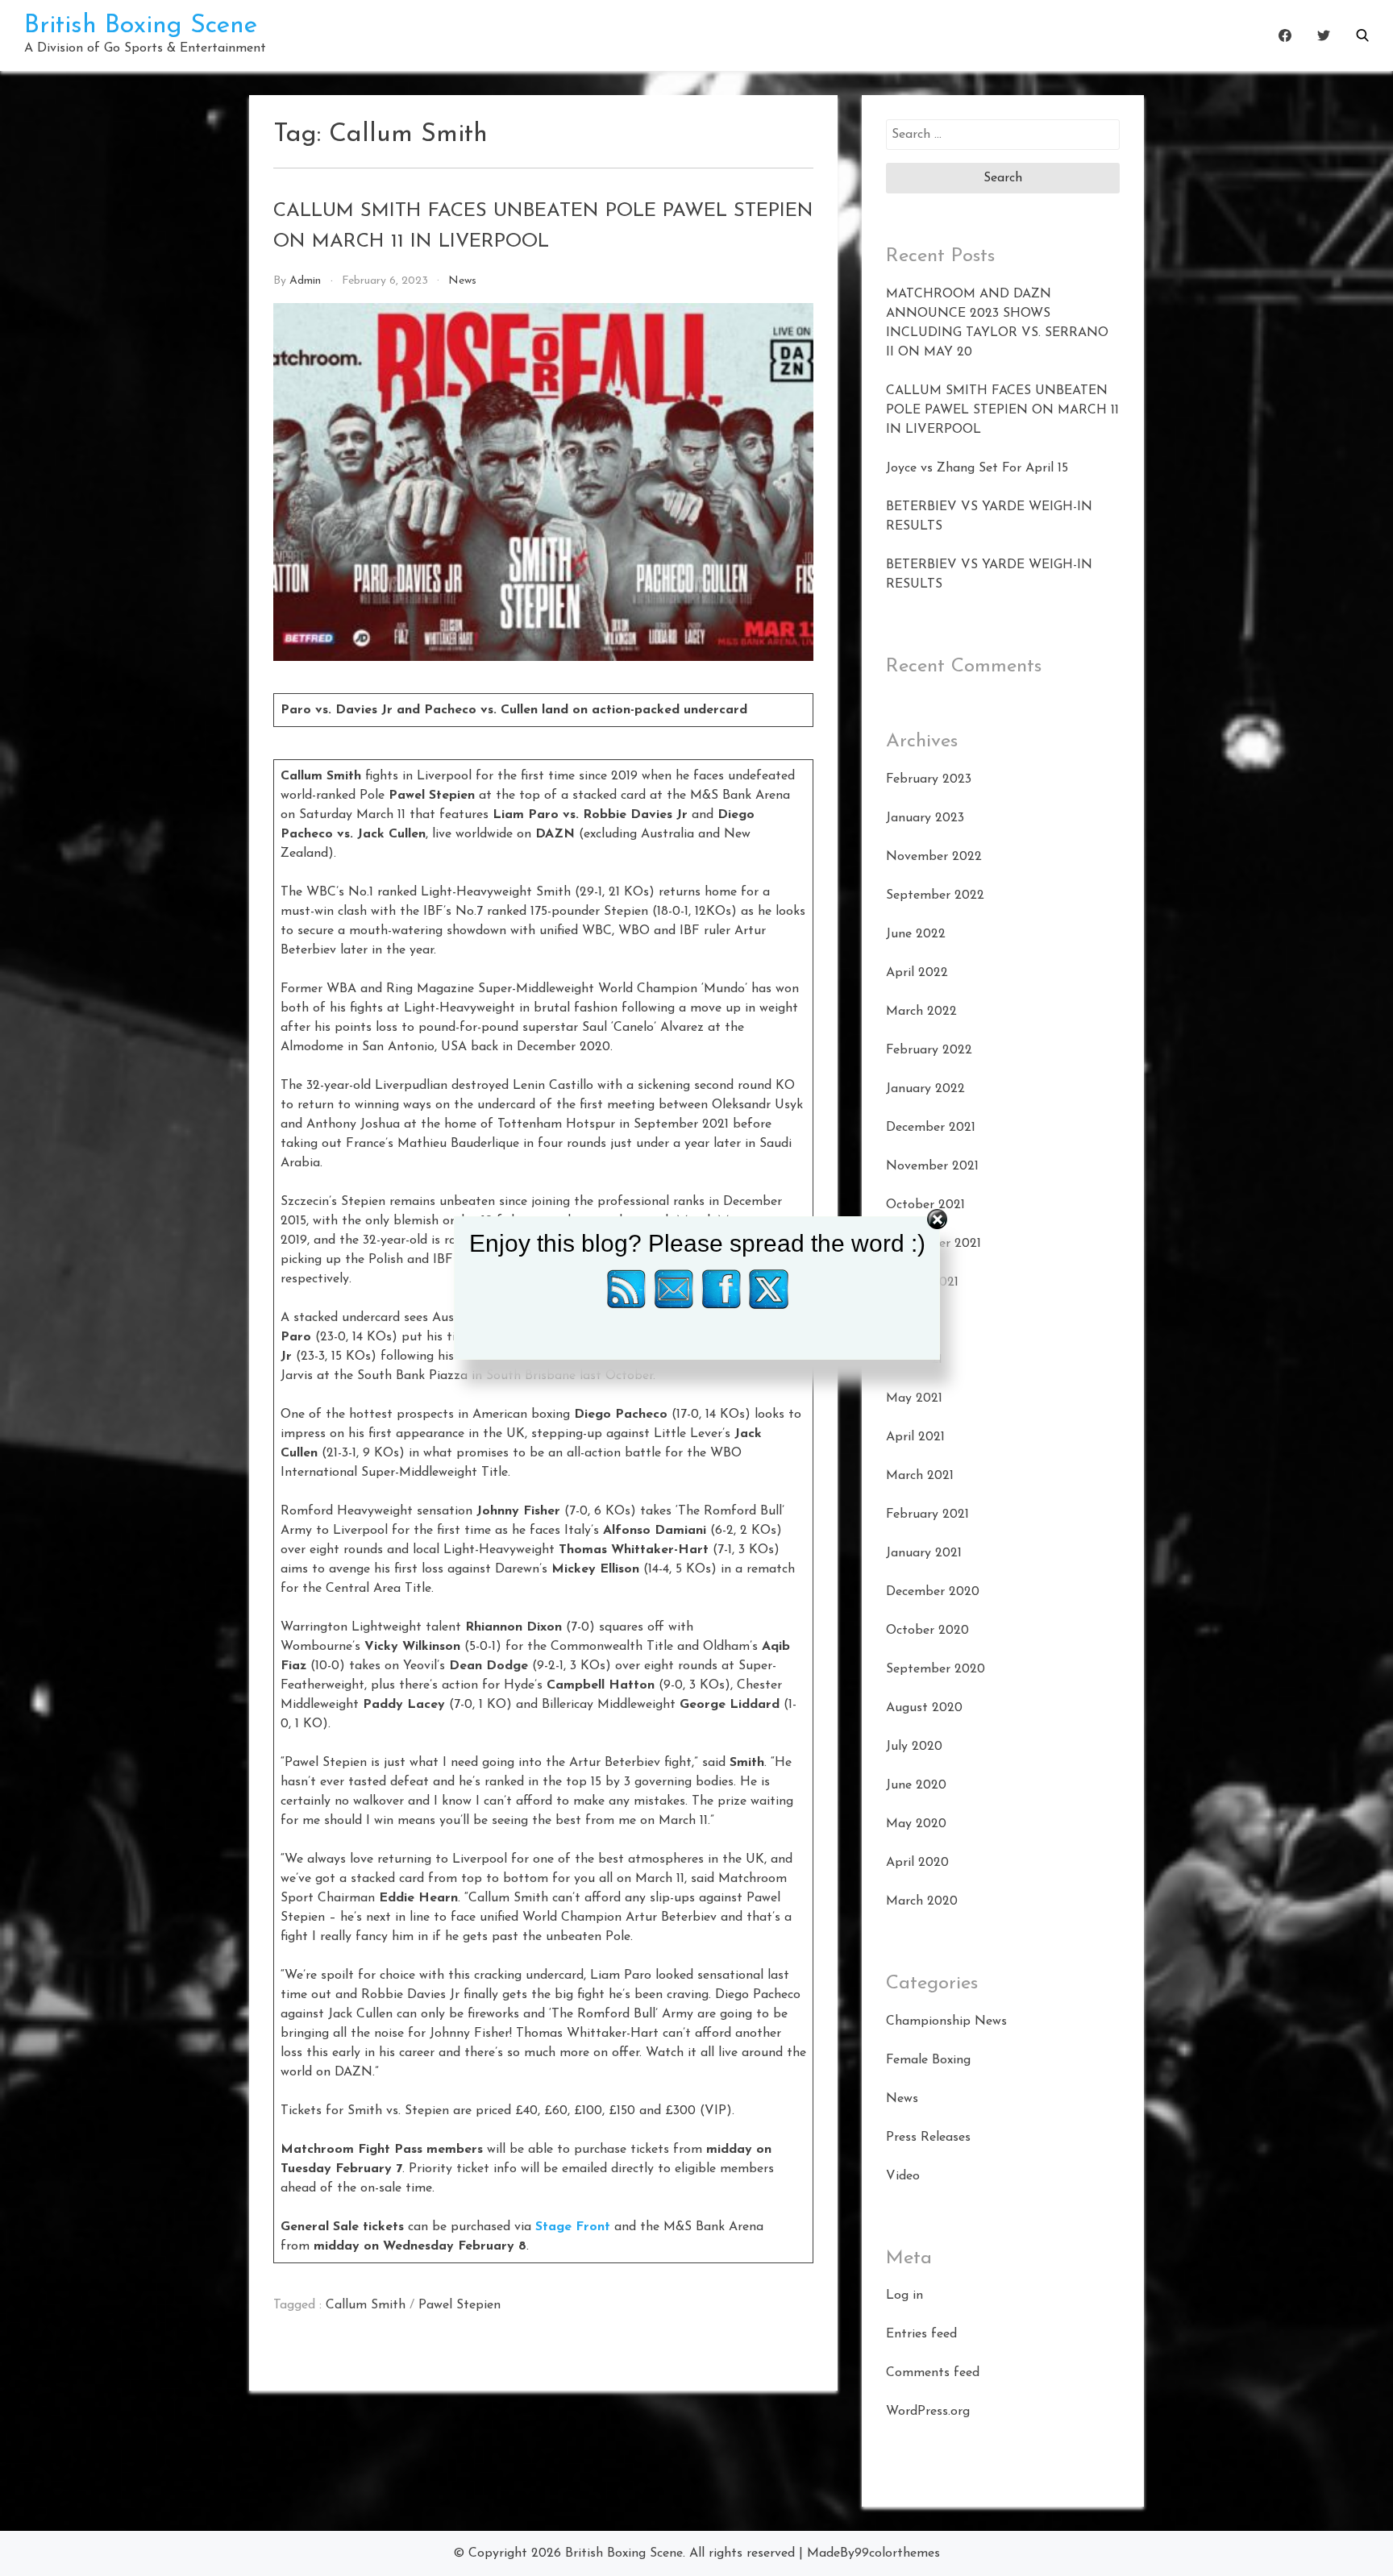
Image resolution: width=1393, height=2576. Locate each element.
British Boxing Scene (141, 26)
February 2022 (929, 1050)
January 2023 (925, 818)
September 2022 (935, 895)
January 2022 (925, 1089)
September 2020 (936, 1669)
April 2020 (917, 1863)
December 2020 (933, 1592)
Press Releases (928, 2138)
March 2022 (921, 1012)
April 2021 (915, 1437)
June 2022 (916, 934)
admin (305, 281)
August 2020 (924, 1708)
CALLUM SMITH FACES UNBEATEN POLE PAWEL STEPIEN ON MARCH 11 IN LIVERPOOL (1002, 410)
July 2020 (914, 1747)
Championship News (946, 2021)
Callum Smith (366, 2305)
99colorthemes (897, 2553)
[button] (1362, 35)
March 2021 (920, 1476)
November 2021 (932, 1166)
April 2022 (917, 973)
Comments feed (933, 2373)
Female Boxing (928, 2060)
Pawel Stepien (459, 2305)
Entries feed (921, 2334)
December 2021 (931, 1128)
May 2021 (914, 1398)
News (462, 281)
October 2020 (927, 1631)
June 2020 (916, 1785)
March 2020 (922, 1901)
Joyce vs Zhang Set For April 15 (977, 468)
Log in (904, 2296)
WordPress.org (928, 2412)
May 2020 (916, 1824)
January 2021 (924, 1553)
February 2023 (929, 779)
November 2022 (934, 857)
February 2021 (927, 1514)
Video (903, 2176)
